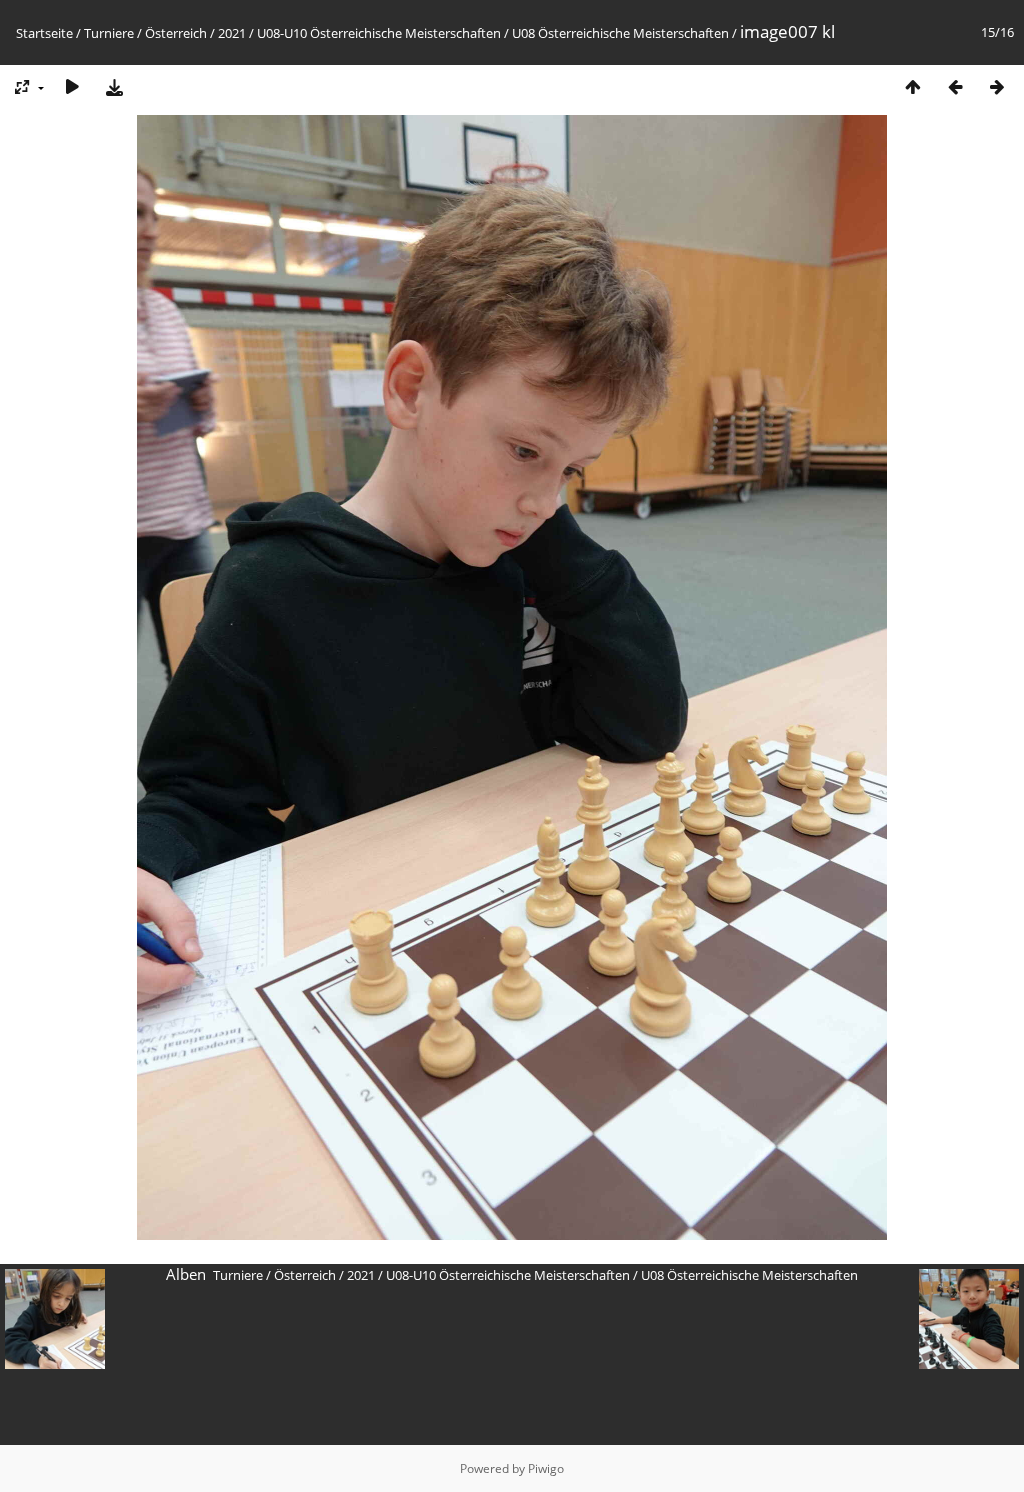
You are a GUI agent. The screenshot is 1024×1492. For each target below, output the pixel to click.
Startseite (44, 33)
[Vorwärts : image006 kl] (997, 86)
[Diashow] (72, 86)
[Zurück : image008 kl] (955, 86)
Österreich (176, 33)
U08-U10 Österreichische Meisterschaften (379, 33)
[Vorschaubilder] (913, 86)
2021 (232, 33)
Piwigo (546, 1468)
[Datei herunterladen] (114, 86)
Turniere (109, 33)
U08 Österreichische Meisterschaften (620, 33)
